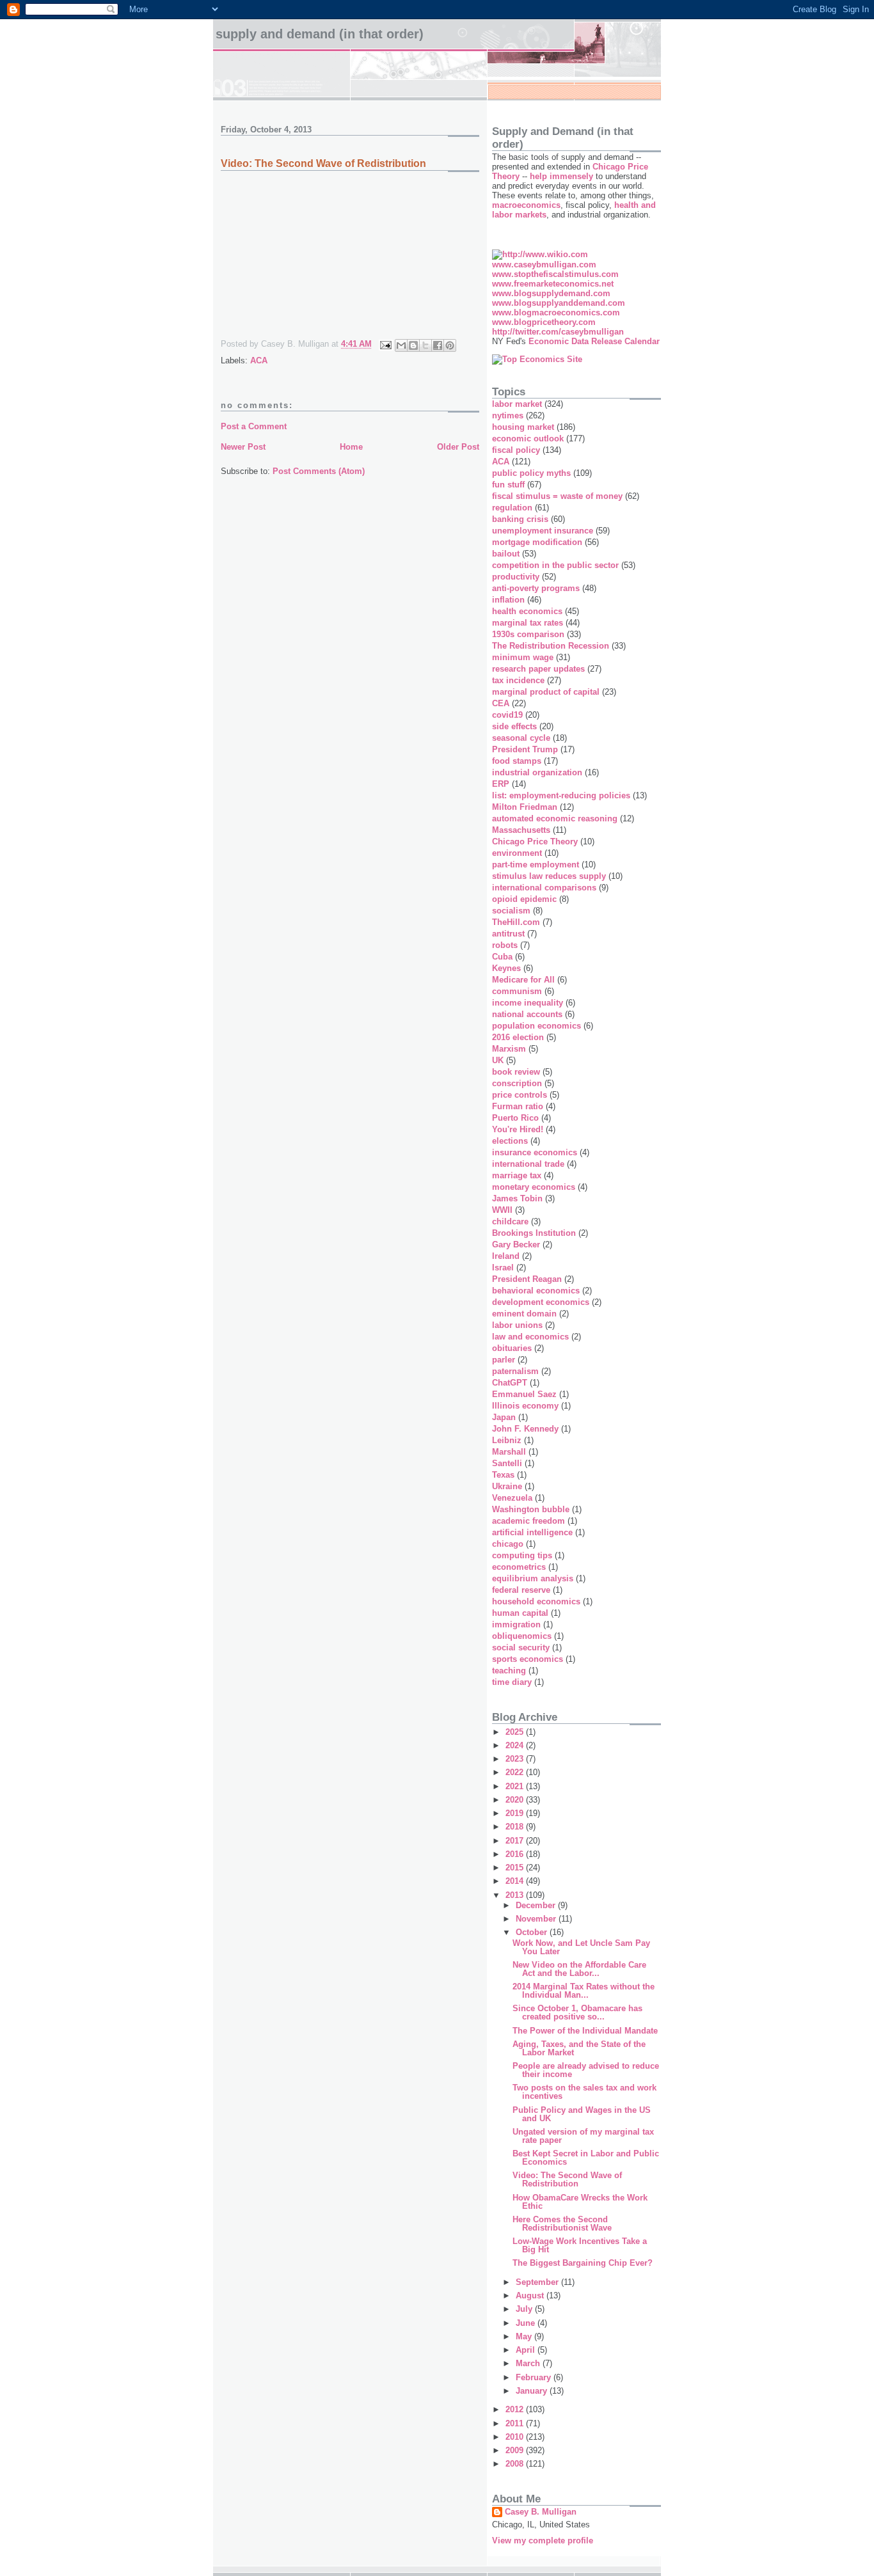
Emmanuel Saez (524, 1394)
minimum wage (523, 657)
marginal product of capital (546, 692)
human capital (520, 1613)
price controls (520, 1095)
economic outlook (528, 439)
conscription (517, 1083)
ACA (259, 360)
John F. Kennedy (525, 1429)
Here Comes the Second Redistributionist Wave (562, 2224)
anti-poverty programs (536, 588)
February (535, 2377)
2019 (516, 1813)
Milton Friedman (525, 807)
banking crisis (520, 519)
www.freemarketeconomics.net (553, 284)
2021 (516, 1786)
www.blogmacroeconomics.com (556, 312)
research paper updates (538, 669)
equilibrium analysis (533, 1578)
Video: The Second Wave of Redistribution (567, 2179)
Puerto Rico (515, 1118)
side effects (514, 726)
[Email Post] (385, 344)
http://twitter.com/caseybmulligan (558, 332)
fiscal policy (516, 450)
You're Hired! (518, 1129)
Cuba (502, 957)
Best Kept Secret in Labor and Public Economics (586, 2158)
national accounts (527, 1014)
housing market (523, 427)
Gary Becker (516, 1245)
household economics (536, 1601)
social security (521, 1648)
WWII (502, 1210)
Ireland (506, 1256)
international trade (528, 1164)
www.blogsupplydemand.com (551, 293)
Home (351, 447)
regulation (512, 508)
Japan (504, 1417)
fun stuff (508, 485)
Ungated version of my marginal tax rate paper (583, 2136)
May (525, 2336)
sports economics (528, 1659)
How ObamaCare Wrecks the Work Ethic (580, 2202)
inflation (508, 600)
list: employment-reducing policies (561, 795)
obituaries (512, 1348)
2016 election (518, 1037)
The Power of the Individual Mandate (585, 2031)
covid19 (507, 715)
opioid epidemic (524, 899)
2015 (516, 1868)
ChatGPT (510, 1383)
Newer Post (243, 447)
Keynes (506, 968)
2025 (516, 1732)
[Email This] (401, 345)
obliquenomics (522, 1636)
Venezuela (512, 1498)
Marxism (509, 1049)
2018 (516, 1827)
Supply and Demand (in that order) (320, 34)
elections (510, 1141)
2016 (516, 1854)
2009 (516, 2450)
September (538, 2282)
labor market (517, 404)
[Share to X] (425, 345)
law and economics (530, 1337)
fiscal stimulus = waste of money (557, 496)
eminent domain (524, 1314)
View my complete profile (543, 2540)
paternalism (515, 1371)
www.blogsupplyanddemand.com (559, 303)
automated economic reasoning (555, 818)
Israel (503, 1268)
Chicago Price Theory (535, 842)
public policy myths (531, 473)
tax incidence (518, 680)
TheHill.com (516, 922)
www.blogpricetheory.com (544, 322)
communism (517, 991)
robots (505, 945)
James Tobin (517, 1198)
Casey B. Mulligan (541, 2512)
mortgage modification (537, 542)
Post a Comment (254, 426)
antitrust (508, 934)
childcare (510, 1221)
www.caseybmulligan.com (544, 265)
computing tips (522, 1555)
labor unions (517, 1325)
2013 (516, 1895)
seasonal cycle (521, 738)
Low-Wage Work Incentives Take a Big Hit (580, 2245)
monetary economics (534, 1187)
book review (516, 1072)
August (531, 2295)
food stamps (517, 761)
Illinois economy (525, 1406)
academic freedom (528, 1521)
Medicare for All (523, 980)
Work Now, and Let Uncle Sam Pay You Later (581, 1947)
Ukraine (507, 1486)
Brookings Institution (534, 1233)
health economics (527, 611)
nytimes (508, 415)
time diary (512, 1682)
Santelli (507, 1463)
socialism (511, 911)
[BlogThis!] (413, 345)
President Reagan (527, 1279)
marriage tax (517, 1175)
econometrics (519, 1567)
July (525, 2309)
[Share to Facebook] (438, 345)
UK (498, 1060)
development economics (541, 1302)
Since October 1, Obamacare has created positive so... (577, 2012)
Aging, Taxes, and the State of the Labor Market (579, 2048)
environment (517, 853)
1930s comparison (528, 634)
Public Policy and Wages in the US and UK (582, 2114)
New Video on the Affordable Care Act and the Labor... (579, 1969)
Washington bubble (531, 1509)
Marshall (509, 1452)
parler (504, 1360)
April (527, 2350)
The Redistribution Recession (551, 646)
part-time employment (536, 865)
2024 (516, 1745)
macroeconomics (526, 205)
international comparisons (544, 888)
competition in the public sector (555, 565)
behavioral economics (536, 1291)
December (537, 1905)
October (533, 1932)
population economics (536, 1026)
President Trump (525, 749)
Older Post (458, 447)
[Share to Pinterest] (450, 345)
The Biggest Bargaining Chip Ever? (583, 2263)
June (527, 2323)
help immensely (561, 176)
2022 (516, 1772)
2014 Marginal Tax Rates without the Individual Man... (584, 1991)
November (537, 1919)
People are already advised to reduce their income (586, 2070)
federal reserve (521, 1590)
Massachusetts (521, 830)
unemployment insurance (543, 531)
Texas (503, 1475)
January (533, 2391)
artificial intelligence (532, 1532)
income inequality (528, 1003)
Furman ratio (518, 1106)
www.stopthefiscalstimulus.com (555, 274)
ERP (501, 784)
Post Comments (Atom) (319, 471)
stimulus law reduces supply (549, 876)
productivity (516, 577)
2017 (516, 1841)
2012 (516, 2409)
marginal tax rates (528, 623)
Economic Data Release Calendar (594, 341)
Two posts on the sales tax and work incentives (584, 2092)
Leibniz (507, 1440)
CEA (501, 703)
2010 (516, 2437)
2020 (516, 1800)
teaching (509, 1671)
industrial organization (537, 772)
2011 (516, 2423)
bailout (506, 554)
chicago (508, 1544)
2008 (516, 2464)
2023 (516, 1759)
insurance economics (535, 1152)
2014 (516, 1881)
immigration (516, 1624)
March (529, 2363)
